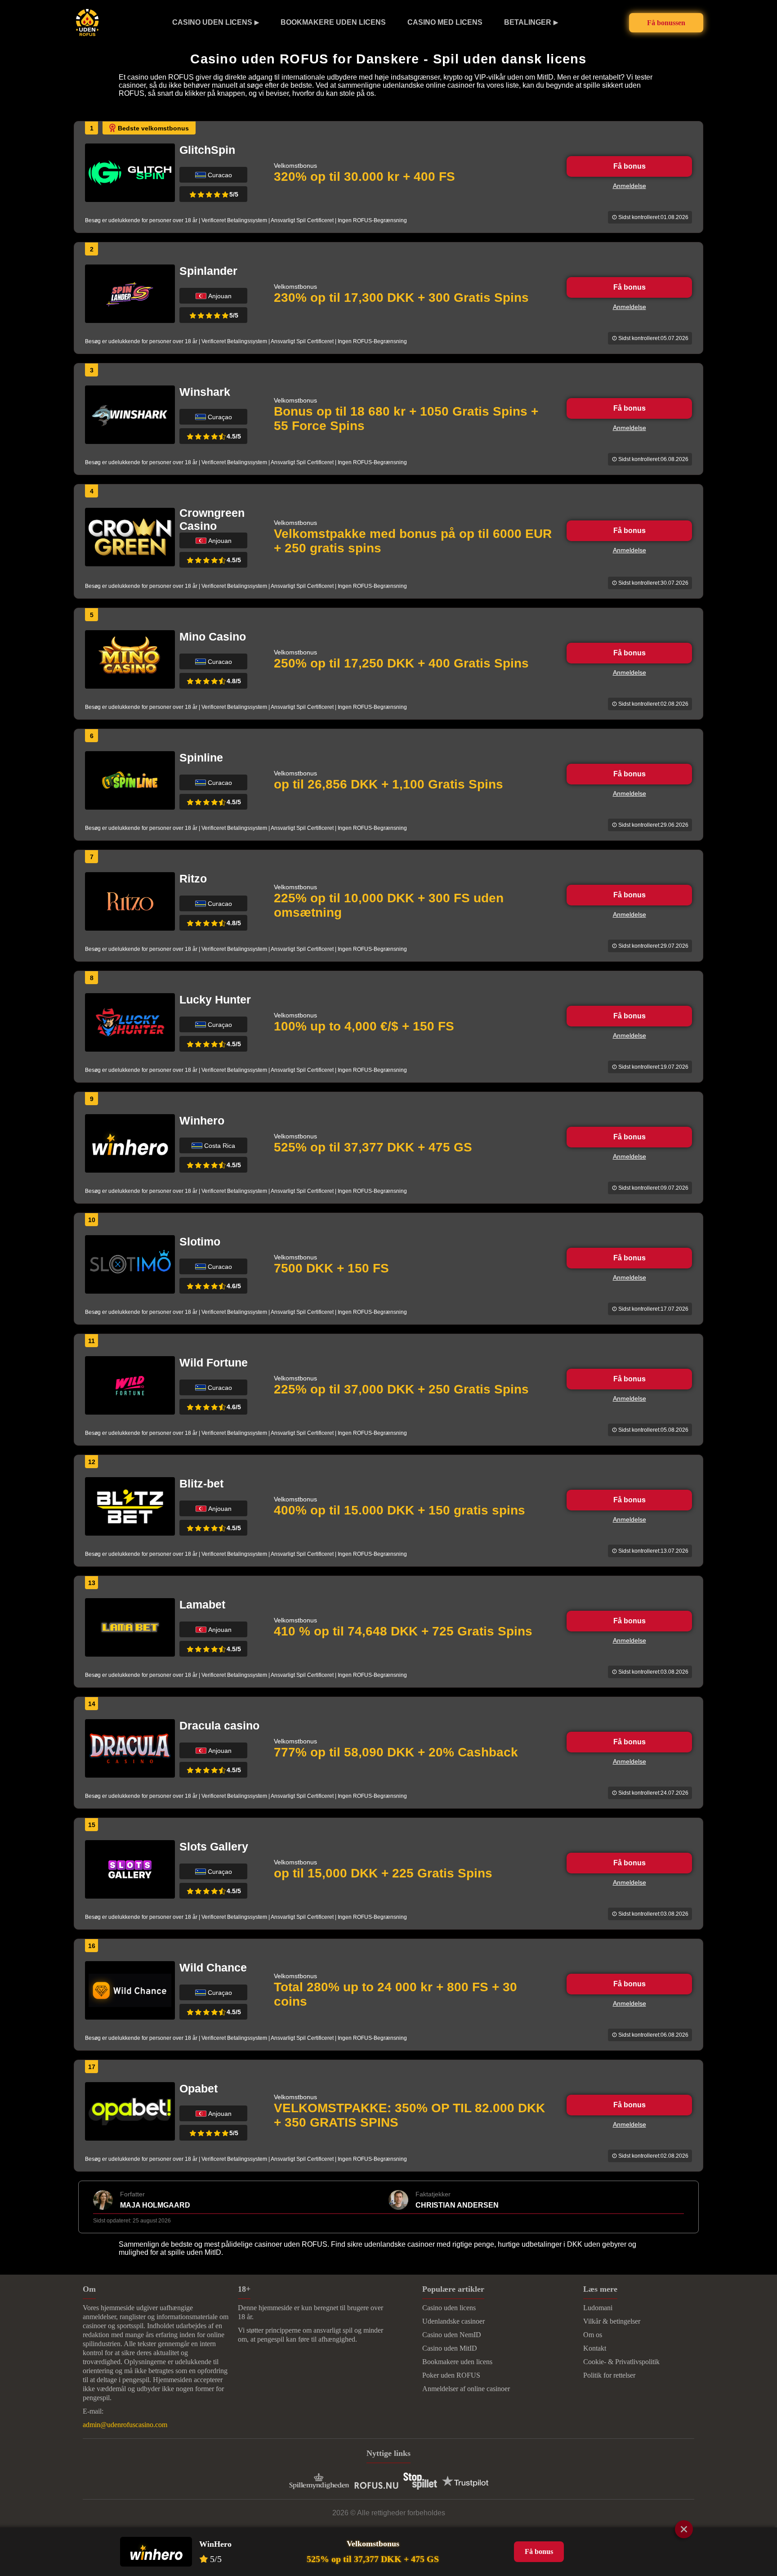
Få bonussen (666, 23)
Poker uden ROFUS (451, 2375)
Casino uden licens (212, 22)
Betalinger (528, 22)
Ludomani (598, 2308)
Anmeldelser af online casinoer (466, 2389)
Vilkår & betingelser (612, 2321)
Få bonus (630, 166)
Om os (593, 2335)
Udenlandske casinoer (453, 2321)
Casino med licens (445, 22)
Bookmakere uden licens (333, 22)
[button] (761, 2484)
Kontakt (595, 2348)
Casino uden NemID (452, 2335)
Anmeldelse (630, 186)
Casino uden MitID (450, 2348)
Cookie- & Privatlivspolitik (621, 2362)
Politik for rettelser (609, 2375)
